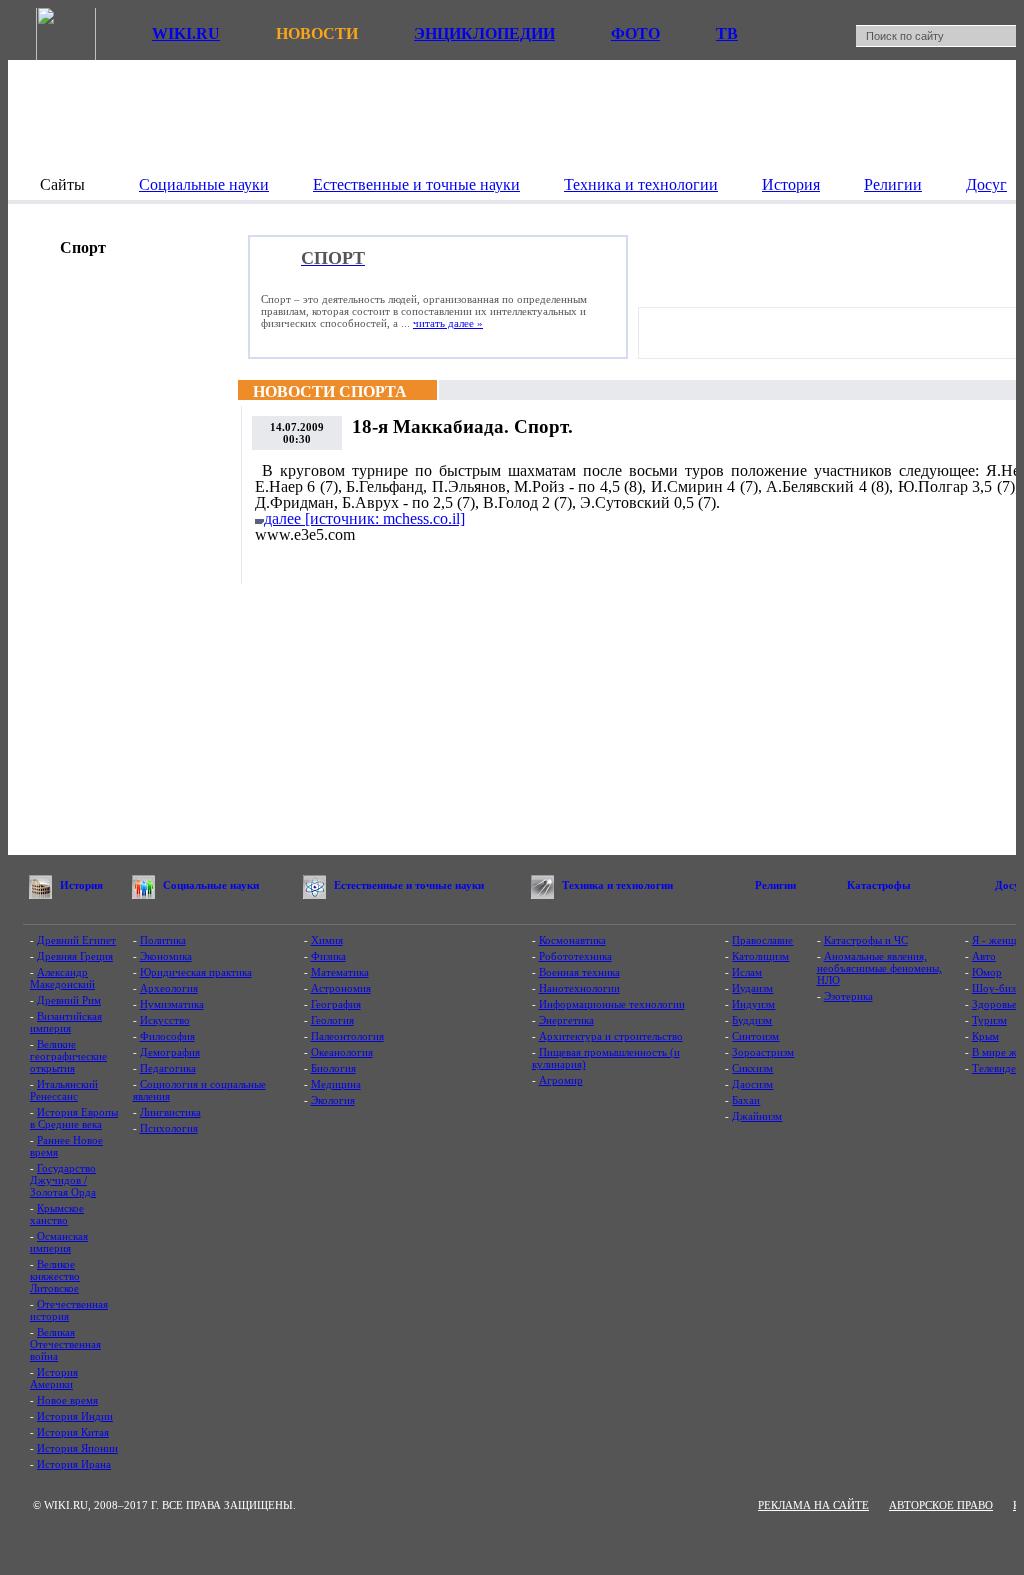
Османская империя (59, 1242)
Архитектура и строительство (611, 1036)
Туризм (989, 1020)
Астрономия (341, 988)
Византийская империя (66, 1022)
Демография (170, 1052)
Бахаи (746, 1100)
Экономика (166, 956)
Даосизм (752, 1084)
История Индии (75, 1416)
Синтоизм (755, 1036)
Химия (327, 940)
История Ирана (74, 1464)
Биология (333, 1068)
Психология (169, 1128)
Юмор (987, 972)
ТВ (727, 33)
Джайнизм (757, 1116)
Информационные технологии (612, 1004)
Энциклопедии (484, 33)
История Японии (77, 1448)
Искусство (165, 1020)
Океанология (342, 1052)
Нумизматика (172, 1004)
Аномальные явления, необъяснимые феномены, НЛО (879, 968)
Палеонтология (347, 1036)
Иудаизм (752, 988)
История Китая (73, 1432)
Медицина (336, 1084)
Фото (635, 33)
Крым (985, 1036)
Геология (332, 1020)
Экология (333, 1100)
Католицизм (760, 956)
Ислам (747, 972)
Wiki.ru (186, 33)
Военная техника (579, 972)
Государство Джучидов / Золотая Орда (63, 1180)
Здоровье (994, 1004)
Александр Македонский (62, 978)
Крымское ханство (57, 1214)
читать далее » (448, 323)
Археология (169, 988)
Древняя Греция (75, 956)
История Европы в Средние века (74, 1118)
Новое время (67, 1400)
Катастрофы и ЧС (866, 940)
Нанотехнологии (579, 988)
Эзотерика (848, 996)
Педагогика (168, 1068)
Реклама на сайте (813, 1505)
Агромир (561, 1080)
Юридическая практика (196, 972)
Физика (328, 956)
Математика (340, 972)
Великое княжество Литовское (55, 1276)
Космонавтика (572, 940)
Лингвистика (170, 1112)
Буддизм (752, 1020)
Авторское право (941, 1505)
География (336, 1004)
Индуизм (753, 1004)
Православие (762, 940)
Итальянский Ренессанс (64, 1090)
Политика (163, 940)
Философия (167, 1036)
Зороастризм (763, 1052)
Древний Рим (69, 1000)
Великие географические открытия (68, 1056)
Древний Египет (76, 940)
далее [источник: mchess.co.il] (364, 518)
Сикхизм (752, 1068)
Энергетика (566, 1020)
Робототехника (575, 956)
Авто (984, 956)
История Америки (54, 1378)
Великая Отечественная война (65, 1344)
